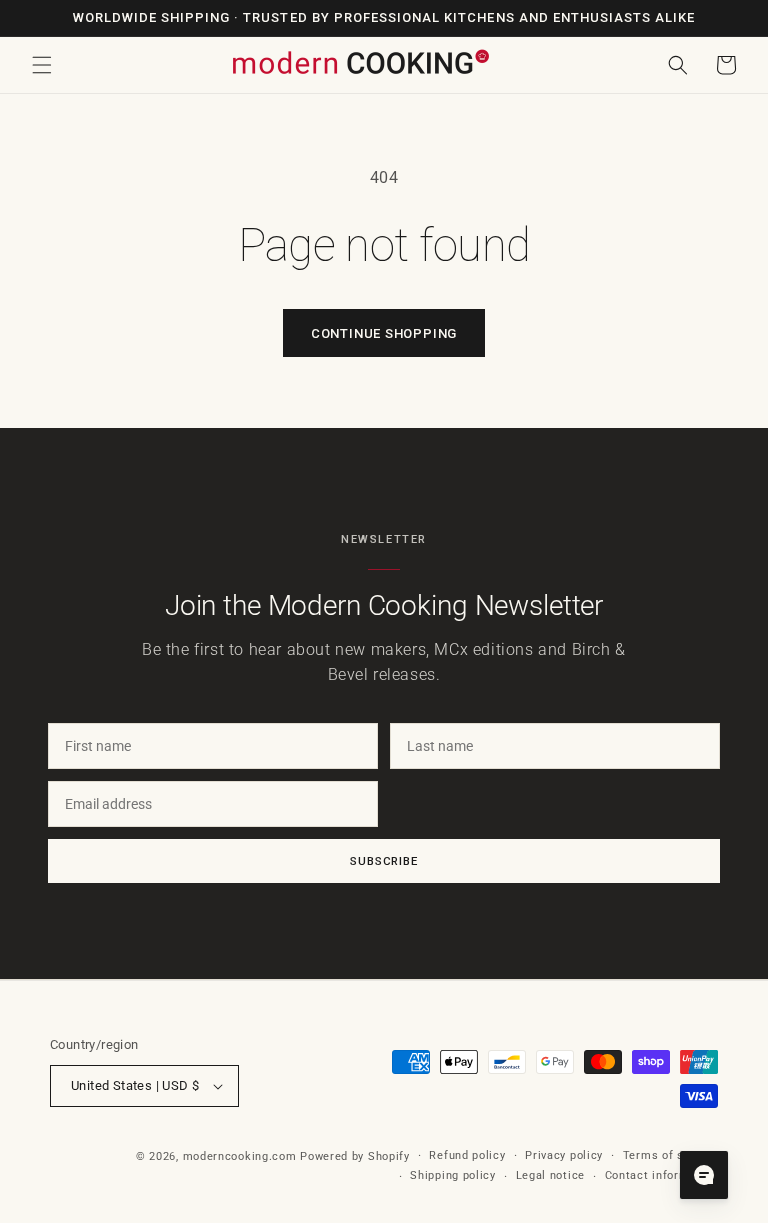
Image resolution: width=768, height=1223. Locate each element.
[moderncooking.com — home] (360, 63)
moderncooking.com (240, 1156)
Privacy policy (564, 1155)
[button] (42, 65)
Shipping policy (453, 1175)
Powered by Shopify (355, 1156)
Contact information (661, 1175)
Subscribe (384, 861)
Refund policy (467, 1155)
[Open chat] (704, 1175)
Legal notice (550, 1175)
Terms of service (670, 1155)
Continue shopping (384, 333)
